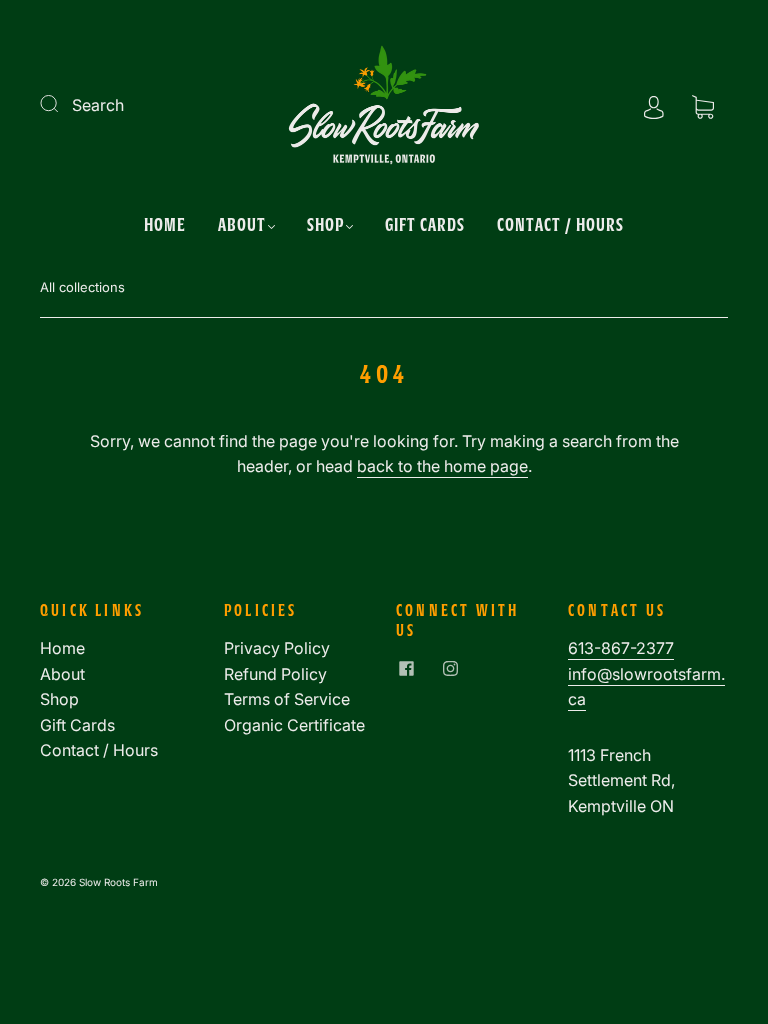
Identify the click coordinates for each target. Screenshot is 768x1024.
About (242, 224)
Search (98, 105)
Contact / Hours (560, 224)
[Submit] (62, 103)
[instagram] (450, 668)
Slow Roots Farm (118, 882)
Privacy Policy (277, 648)
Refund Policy (275, 674)
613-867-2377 (621, 648)
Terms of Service (287, 699)
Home (165, 224)
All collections (82, 287)
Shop (325, 224)
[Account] (654, 105)
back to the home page (442, 466)
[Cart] (703, 105)
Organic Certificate (294, 725)
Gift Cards (425, 224)
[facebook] (406, 668)
